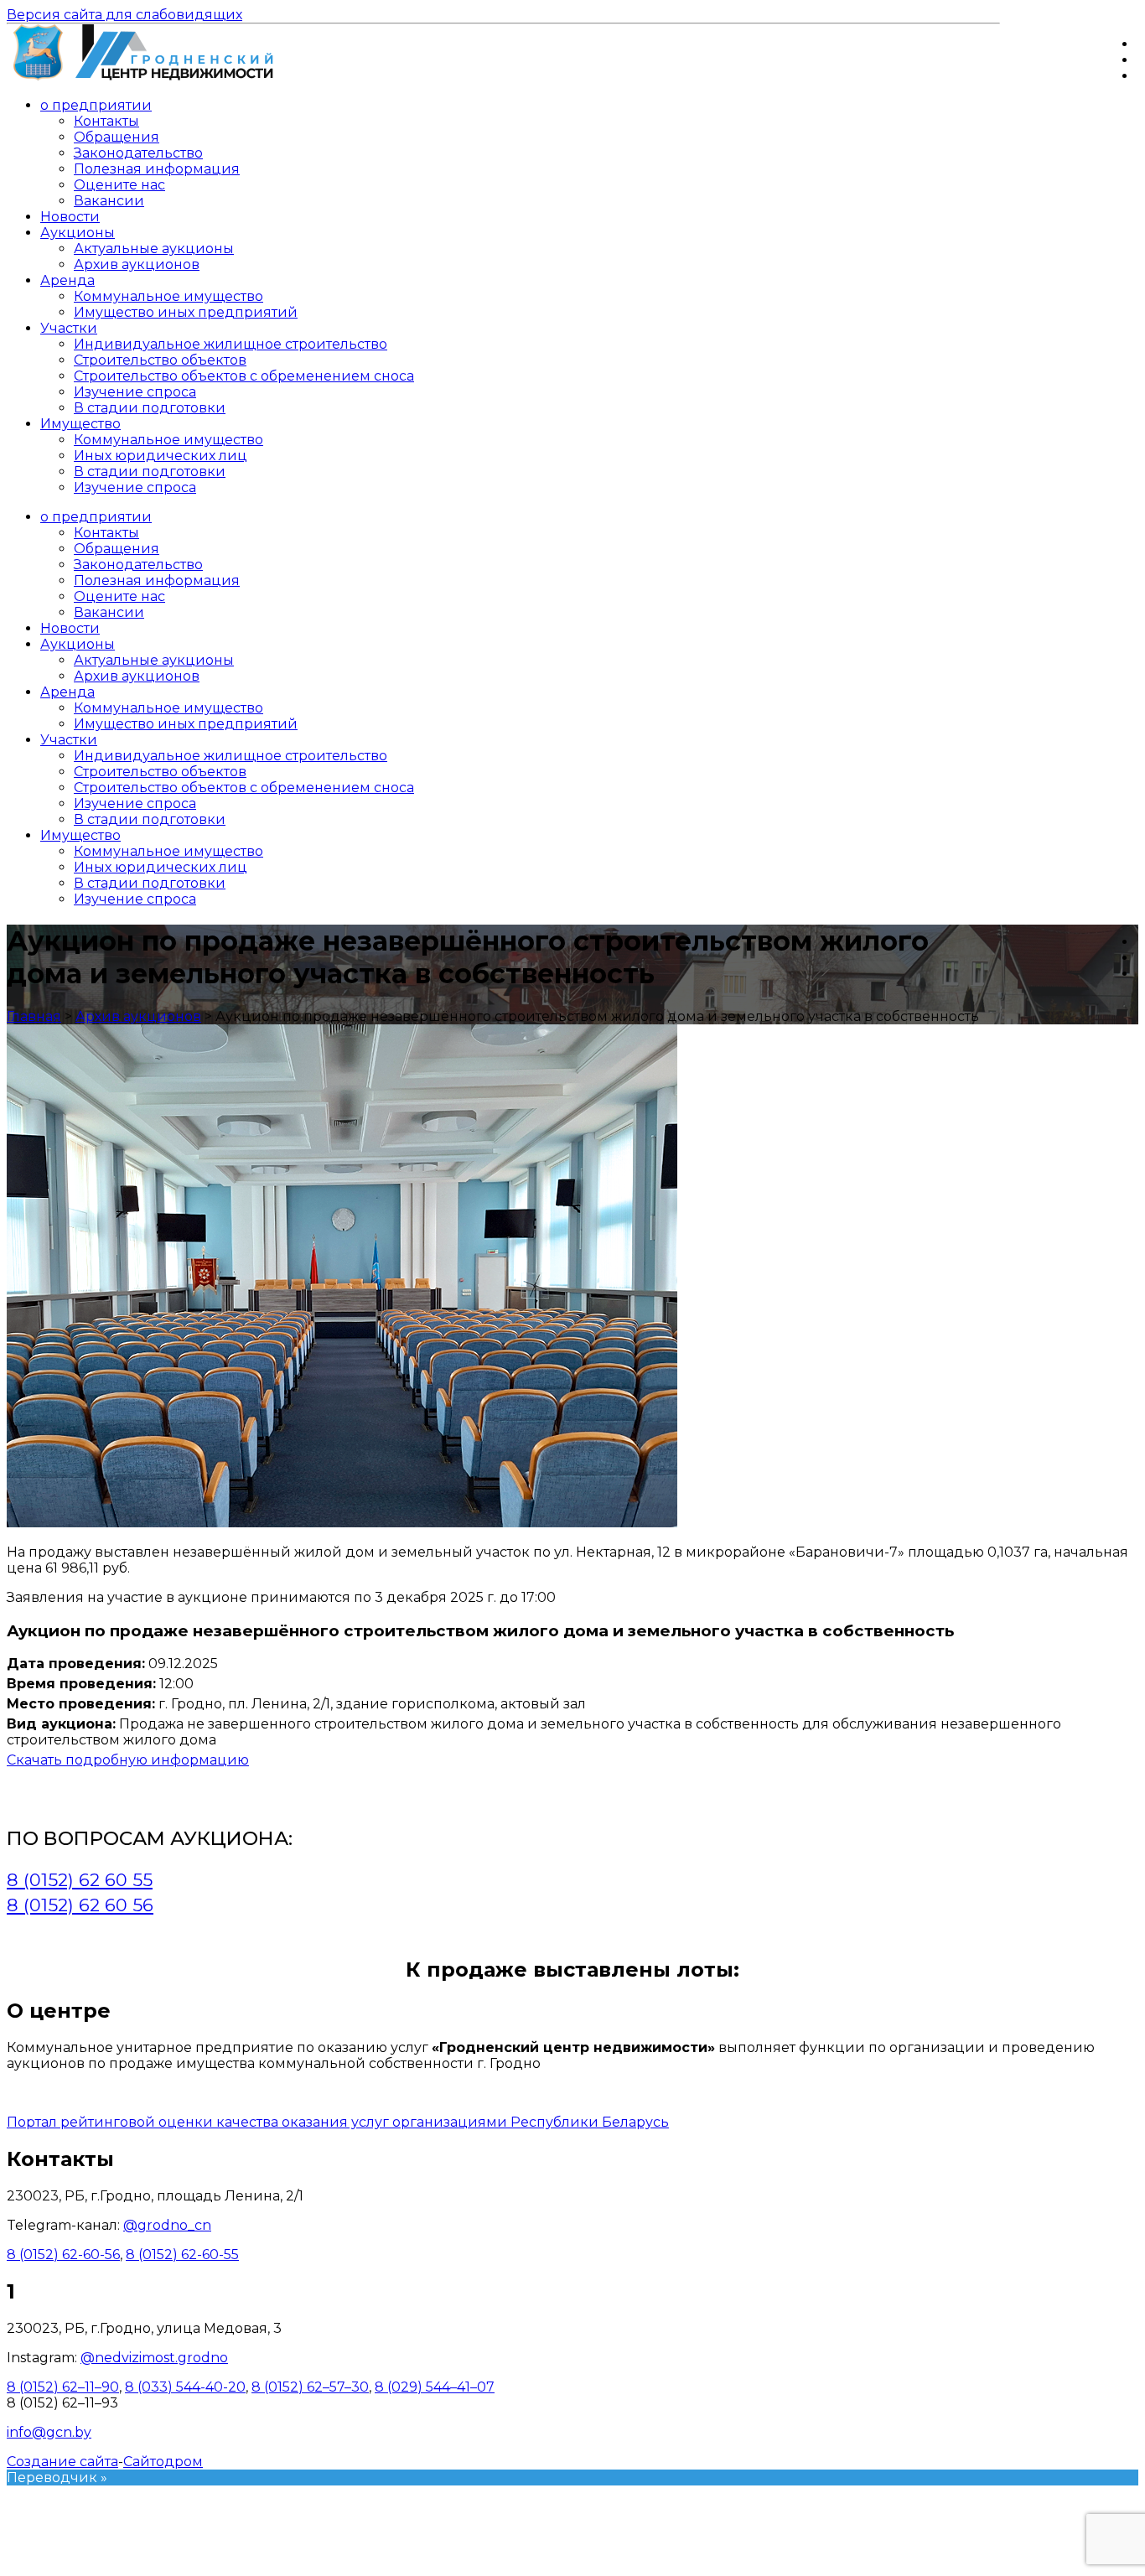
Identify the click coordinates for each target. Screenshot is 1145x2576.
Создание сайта (62, 2462)
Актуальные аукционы (154, 249)
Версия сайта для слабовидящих (124, 15)
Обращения (117, 137)
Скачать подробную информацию (128, 1760)
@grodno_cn (167, 2225)
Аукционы (78, 233)
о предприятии (96, 105)
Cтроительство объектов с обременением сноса (244, 376)
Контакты (106, 121)
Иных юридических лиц (161, 456)
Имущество (80, 424)
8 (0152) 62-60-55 (182, 2255)
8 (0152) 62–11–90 (63, 2387)
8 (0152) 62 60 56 (80, 1905)
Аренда (67, 280)
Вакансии (109, 201)
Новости (70, 217)
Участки (69, 328)
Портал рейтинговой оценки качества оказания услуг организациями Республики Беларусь (338, 2122)
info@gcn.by (49, 2432)
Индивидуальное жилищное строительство (231, 344)
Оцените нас (119, 185)
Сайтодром (163, 2462)
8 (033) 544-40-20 (185, 2387)
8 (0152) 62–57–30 (310, 2387)
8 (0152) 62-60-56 (63, 2255)
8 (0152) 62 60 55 (80, 1880)
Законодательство (138, 153)
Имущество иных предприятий (186, 312)
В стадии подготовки (150, 408)
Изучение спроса (135, 392)
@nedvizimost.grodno (154, 2358)
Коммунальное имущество (168, 296)
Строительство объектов (160, 360)
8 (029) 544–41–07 (435, 2387)
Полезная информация (157, 169)
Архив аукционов (137, 264)
